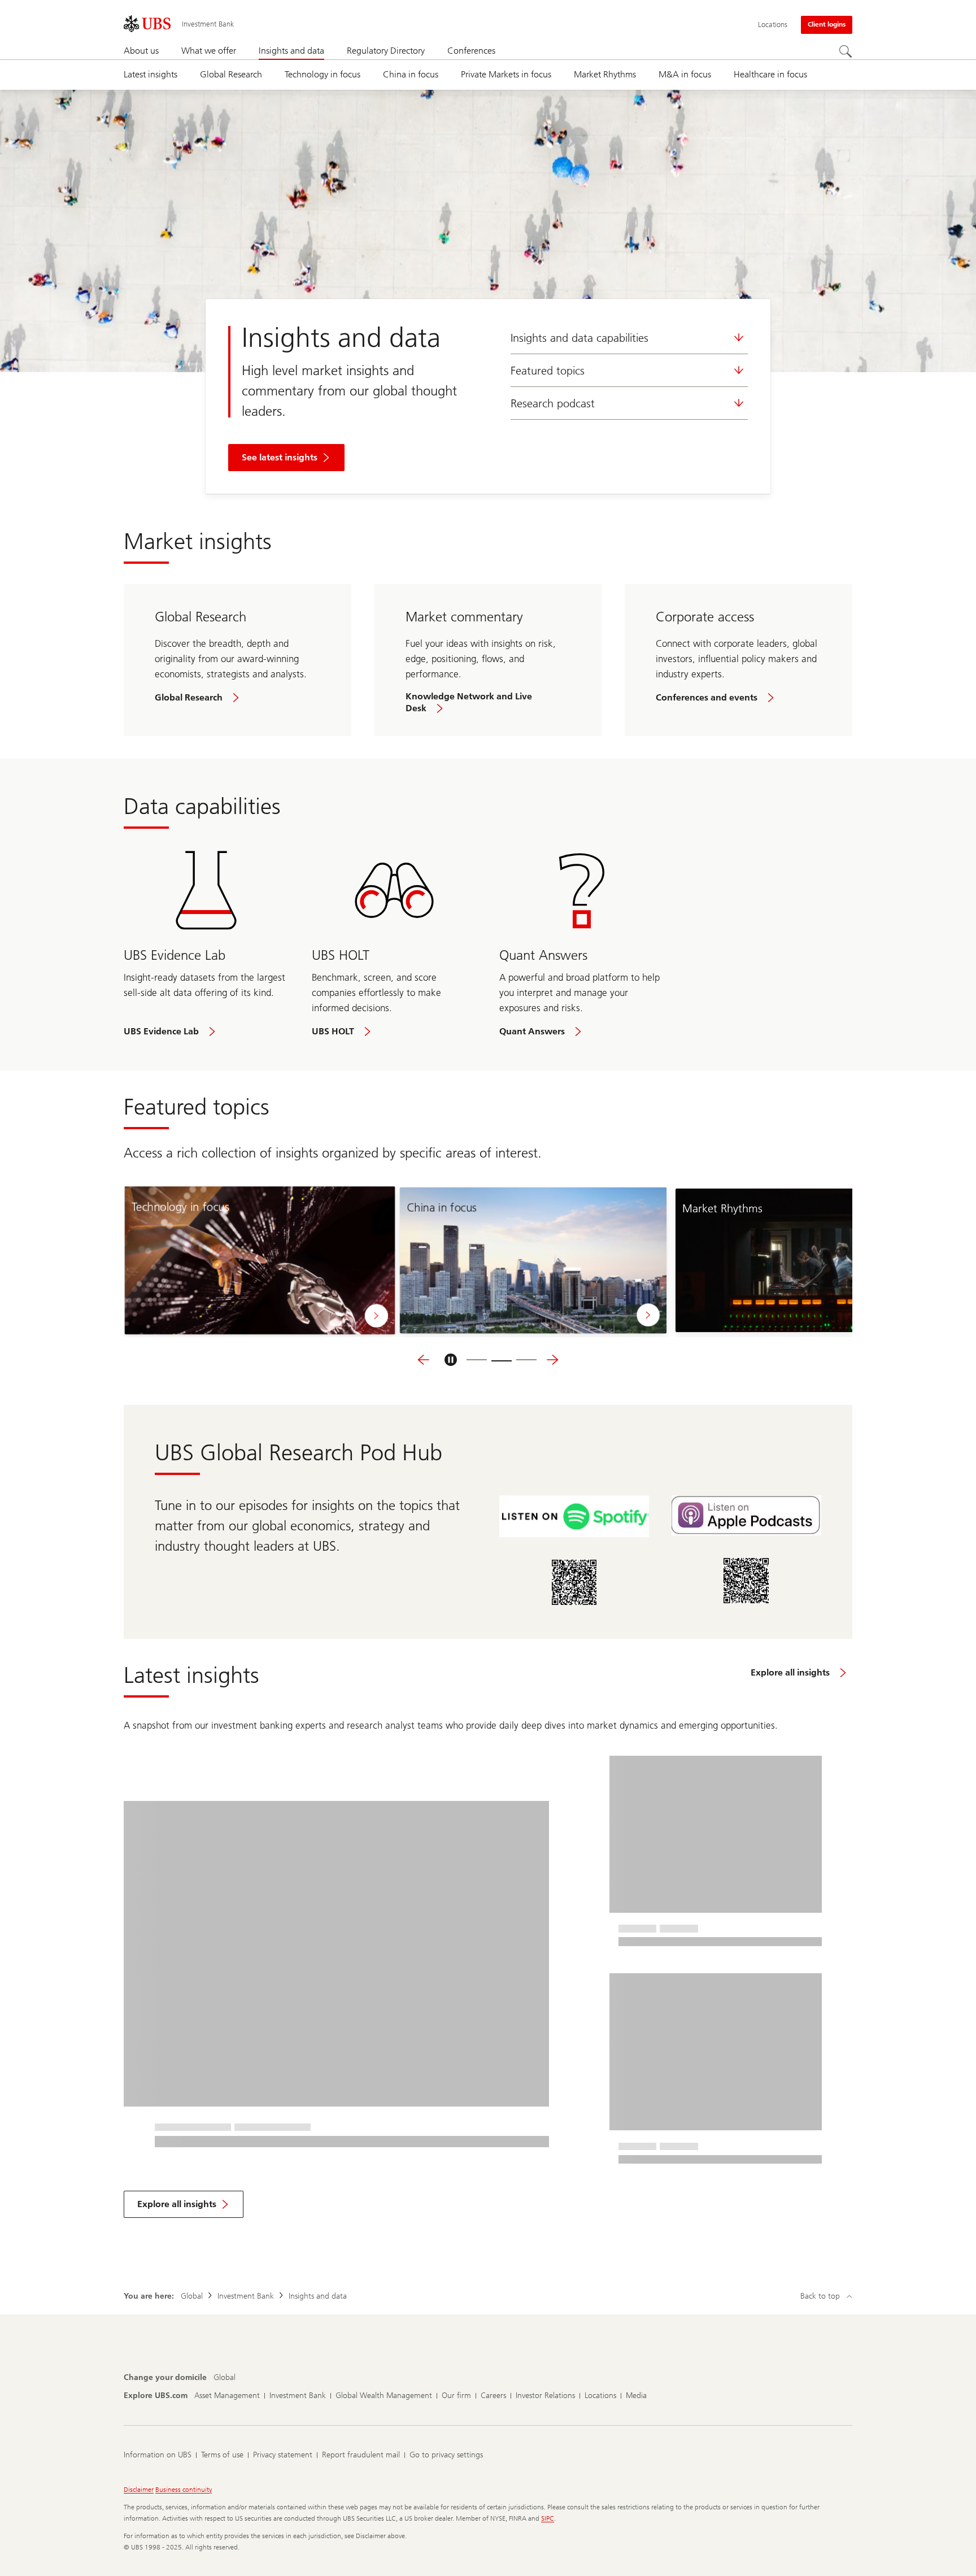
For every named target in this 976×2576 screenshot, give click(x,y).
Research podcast (553, 403)
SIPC (548, 2518)
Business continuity (184, 2490)
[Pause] (451, 1360)
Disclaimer (139, 2490)
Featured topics (548, 371)
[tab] (477, 1360)
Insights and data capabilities (579, 338)
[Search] (846, 51)
